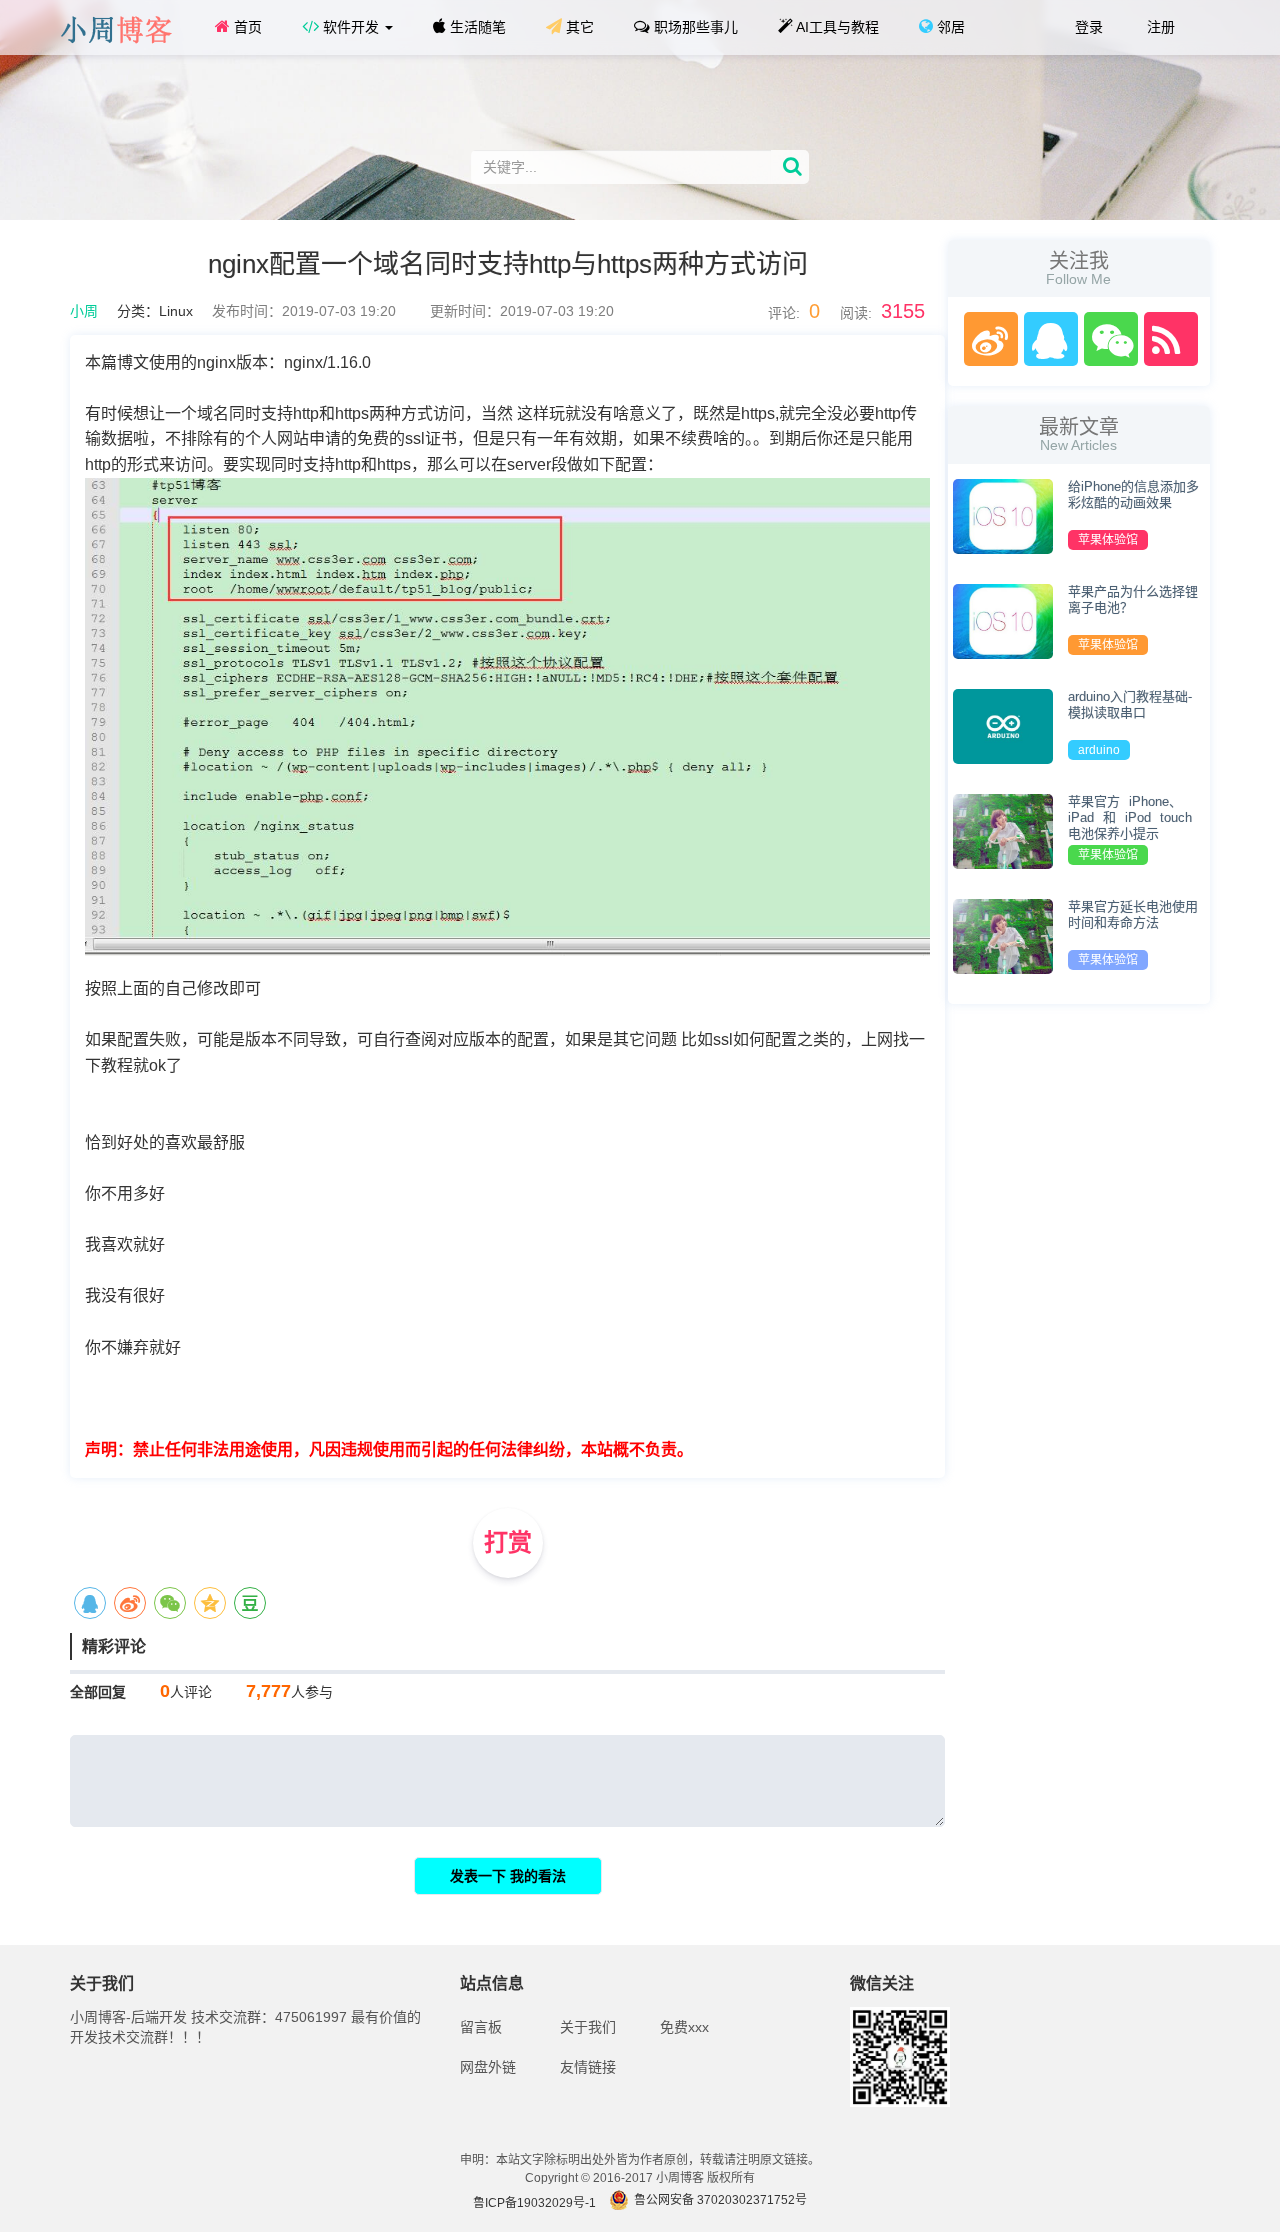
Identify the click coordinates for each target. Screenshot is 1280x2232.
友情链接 (588, 2067)
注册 (1159, 27)
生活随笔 (476, 27)
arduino (1099, 750)
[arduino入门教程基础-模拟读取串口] (1003, 725)
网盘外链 (488, 2067)
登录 (1087, 27)
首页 (246, 27)
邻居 (949, 27)
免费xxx (684, 2027)
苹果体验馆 (1108, 540)
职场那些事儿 (694, 27)
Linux (176, 311)
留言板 (481, 2027)
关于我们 (588, 2027)
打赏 (508, 1542)
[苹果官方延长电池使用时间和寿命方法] (1003, 935)
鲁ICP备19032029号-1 (534, 2203)
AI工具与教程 (836, 27)
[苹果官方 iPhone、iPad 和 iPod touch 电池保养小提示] (1003, 830)
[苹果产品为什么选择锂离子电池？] (1003, 620)
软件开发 (351, 27)
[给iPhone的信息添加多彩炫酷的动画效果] (1003, 515)
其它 (578, 27)
